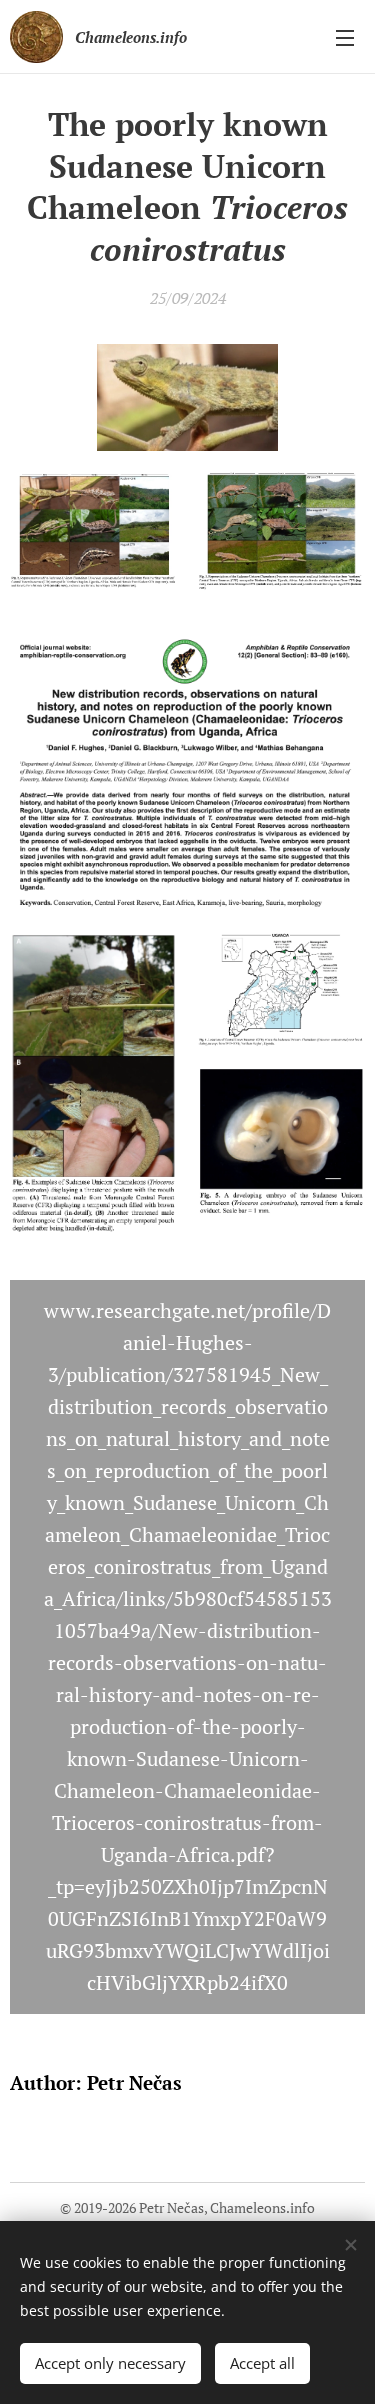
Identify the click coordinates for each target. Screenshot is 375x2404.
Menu (345, 37)
